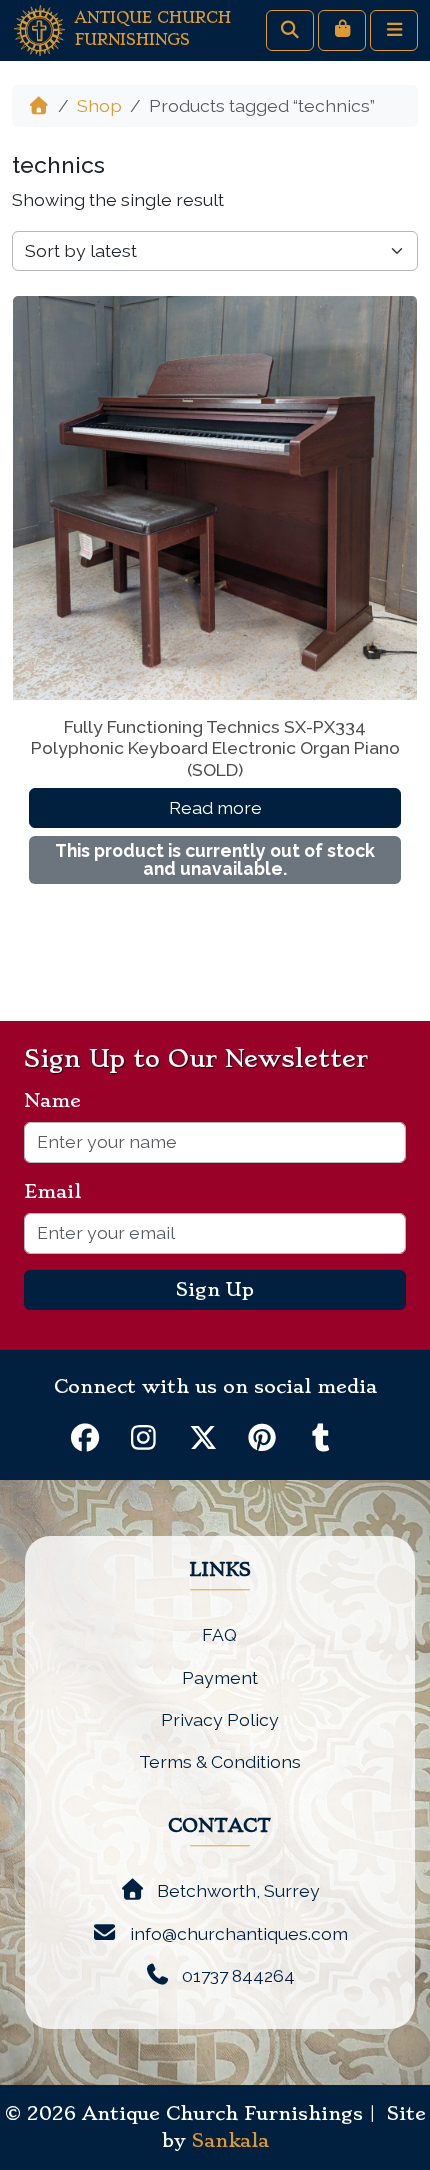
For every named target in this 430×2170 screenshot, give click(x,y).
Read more (215, 807)
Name (60, 1101)
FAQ (219, 1634)
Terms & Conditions (220, 1761)
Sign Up (215, 1290)
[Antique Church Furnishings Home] (39, 28)
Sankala (230, 2141)
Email (60, 1192)
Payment (220, 1677)
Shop (99, 105)
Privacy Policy (220, 1719)
